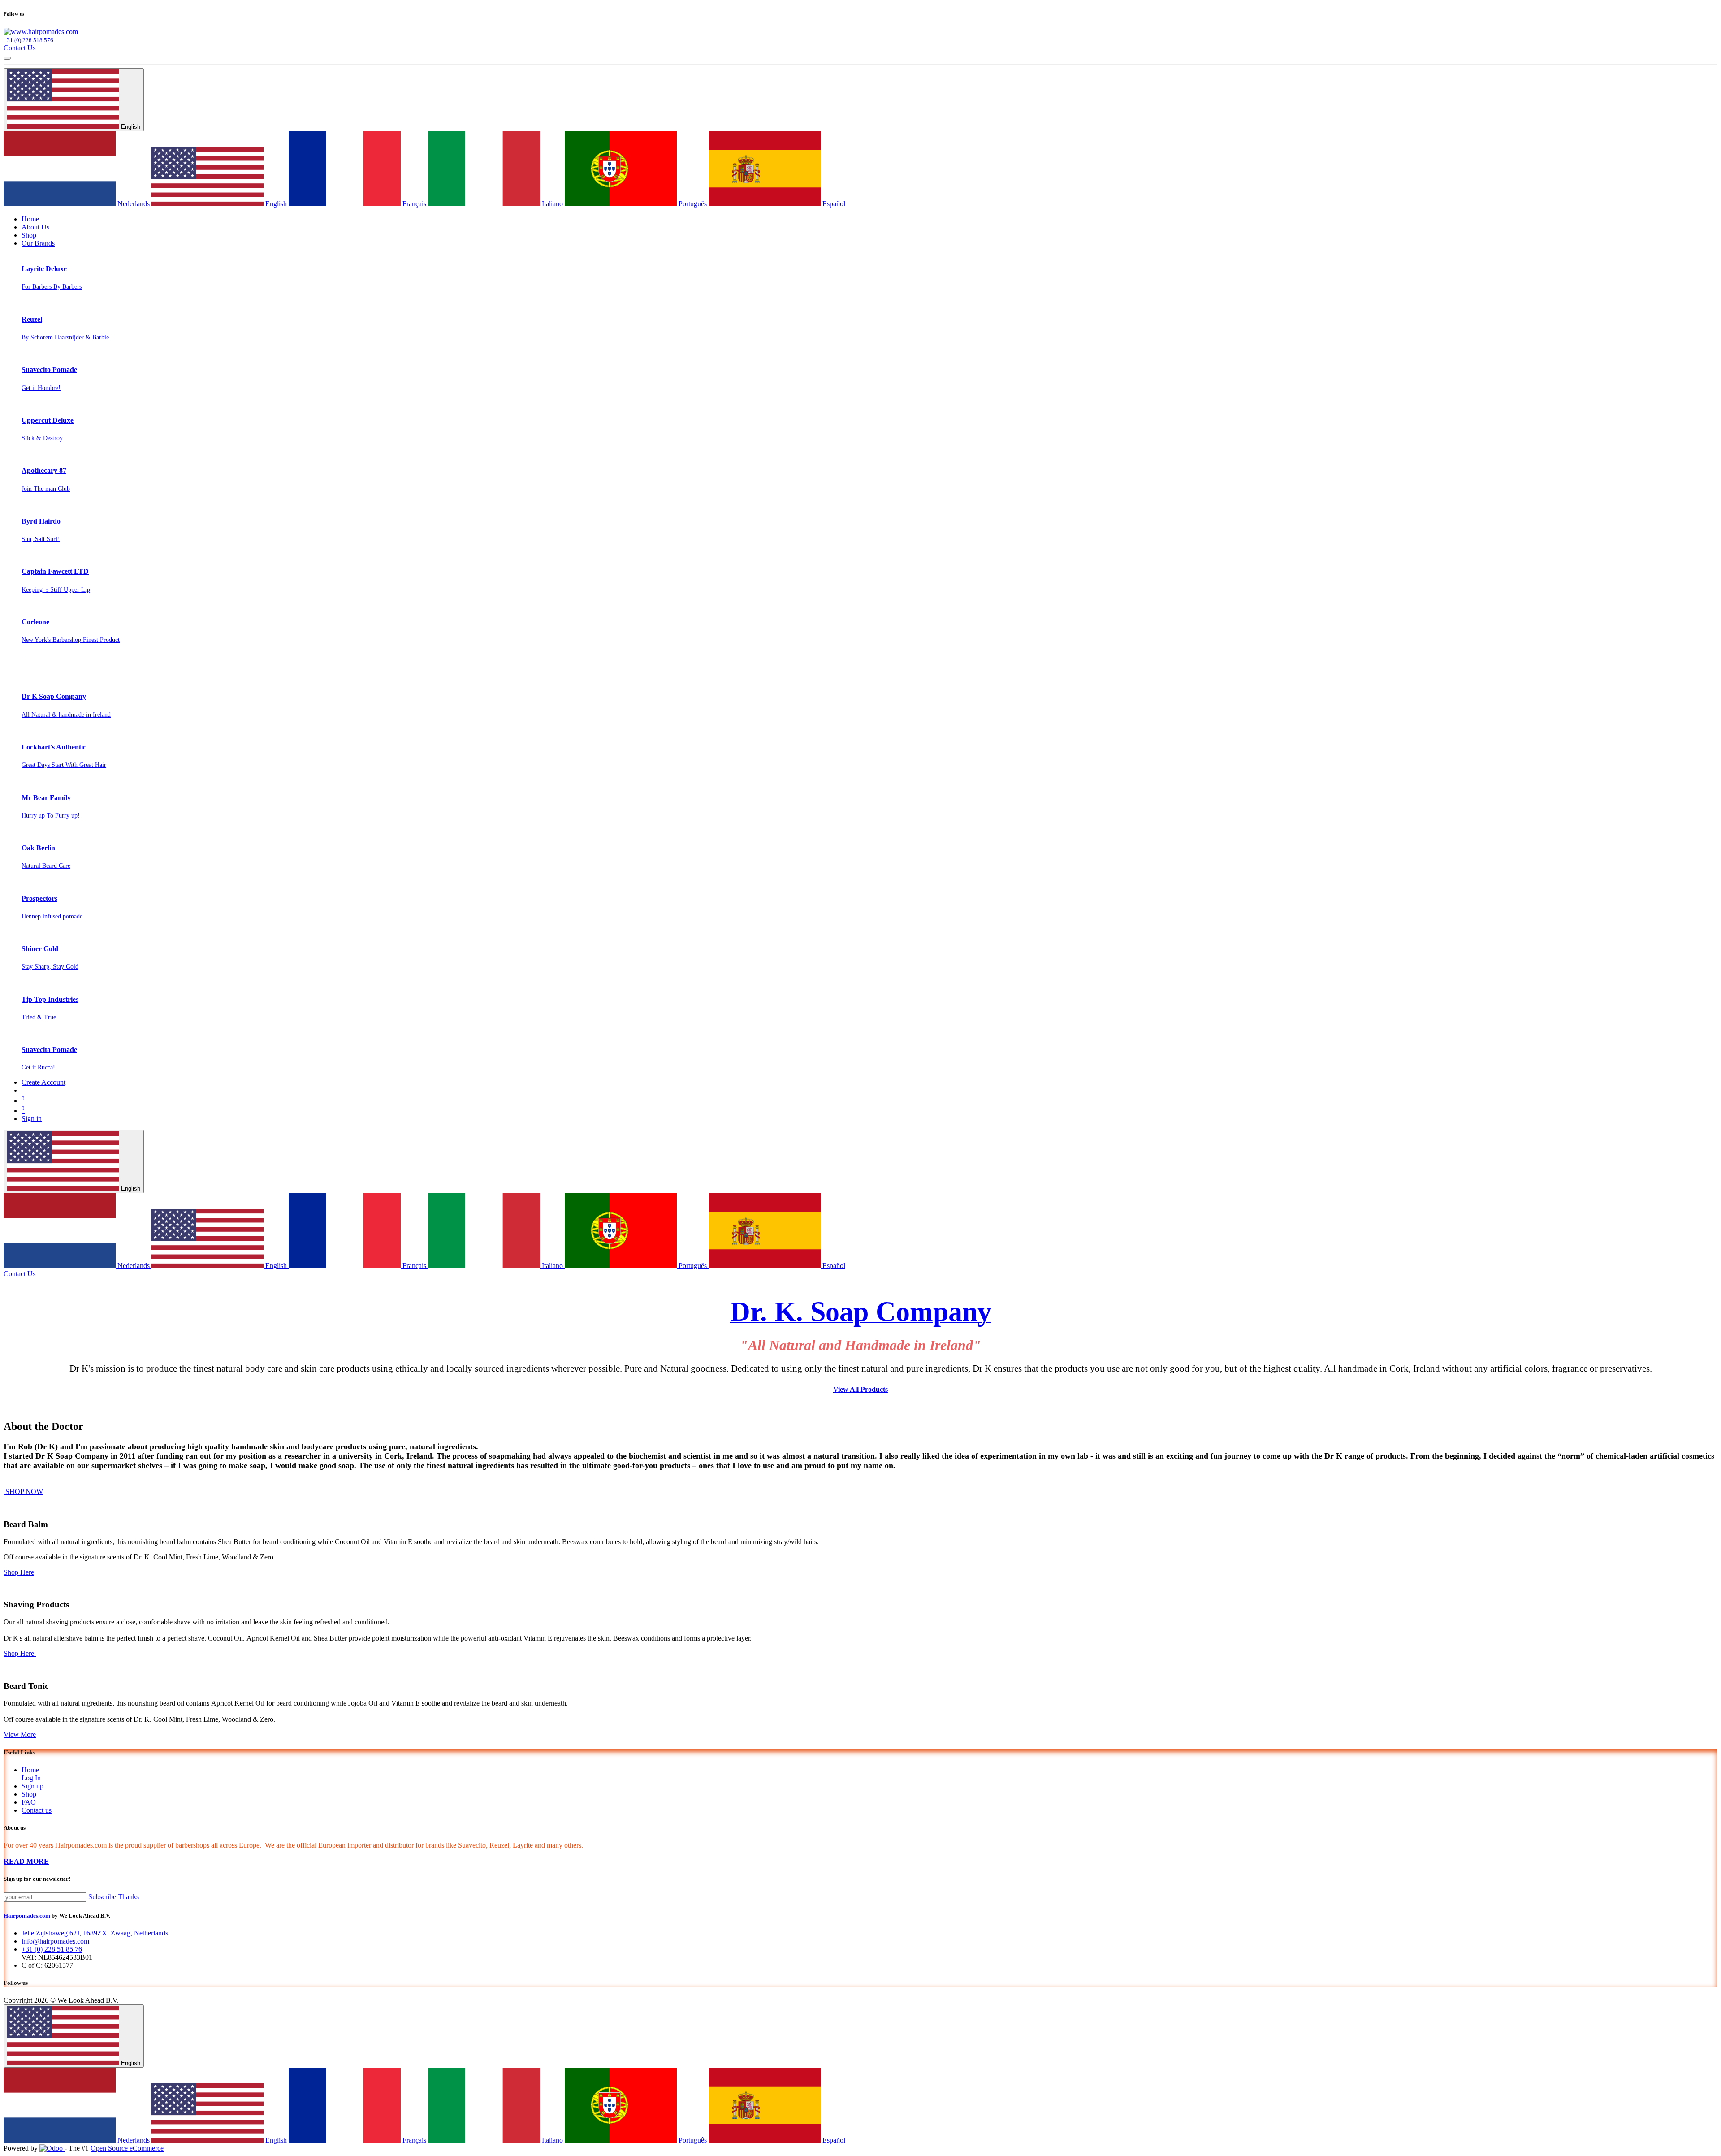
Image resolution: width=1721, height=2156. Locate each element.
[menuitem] (30, 219)
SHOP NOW (23, 1491)
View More (20, 1734)
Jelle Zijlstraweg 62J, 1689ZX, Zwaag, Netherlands (95, 1933)
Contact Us (19, 48)
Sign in (32, 1119)
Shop (29, 1794)
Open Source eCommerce (127, 2148)
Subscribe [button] (102, 1897)
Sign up (32, 1786)
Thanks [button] (128, 1897)
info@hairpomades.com (55, 1941)
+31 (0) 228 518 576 (28, 40)
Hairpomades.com (27, 1916)
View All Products (860, 1389)
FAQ (29, 1802)
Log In (31, 1778)
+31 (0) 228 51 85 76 (52, 1949)
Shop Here (19, 1572)
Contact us (37, 1810)
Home (30, 1770)
